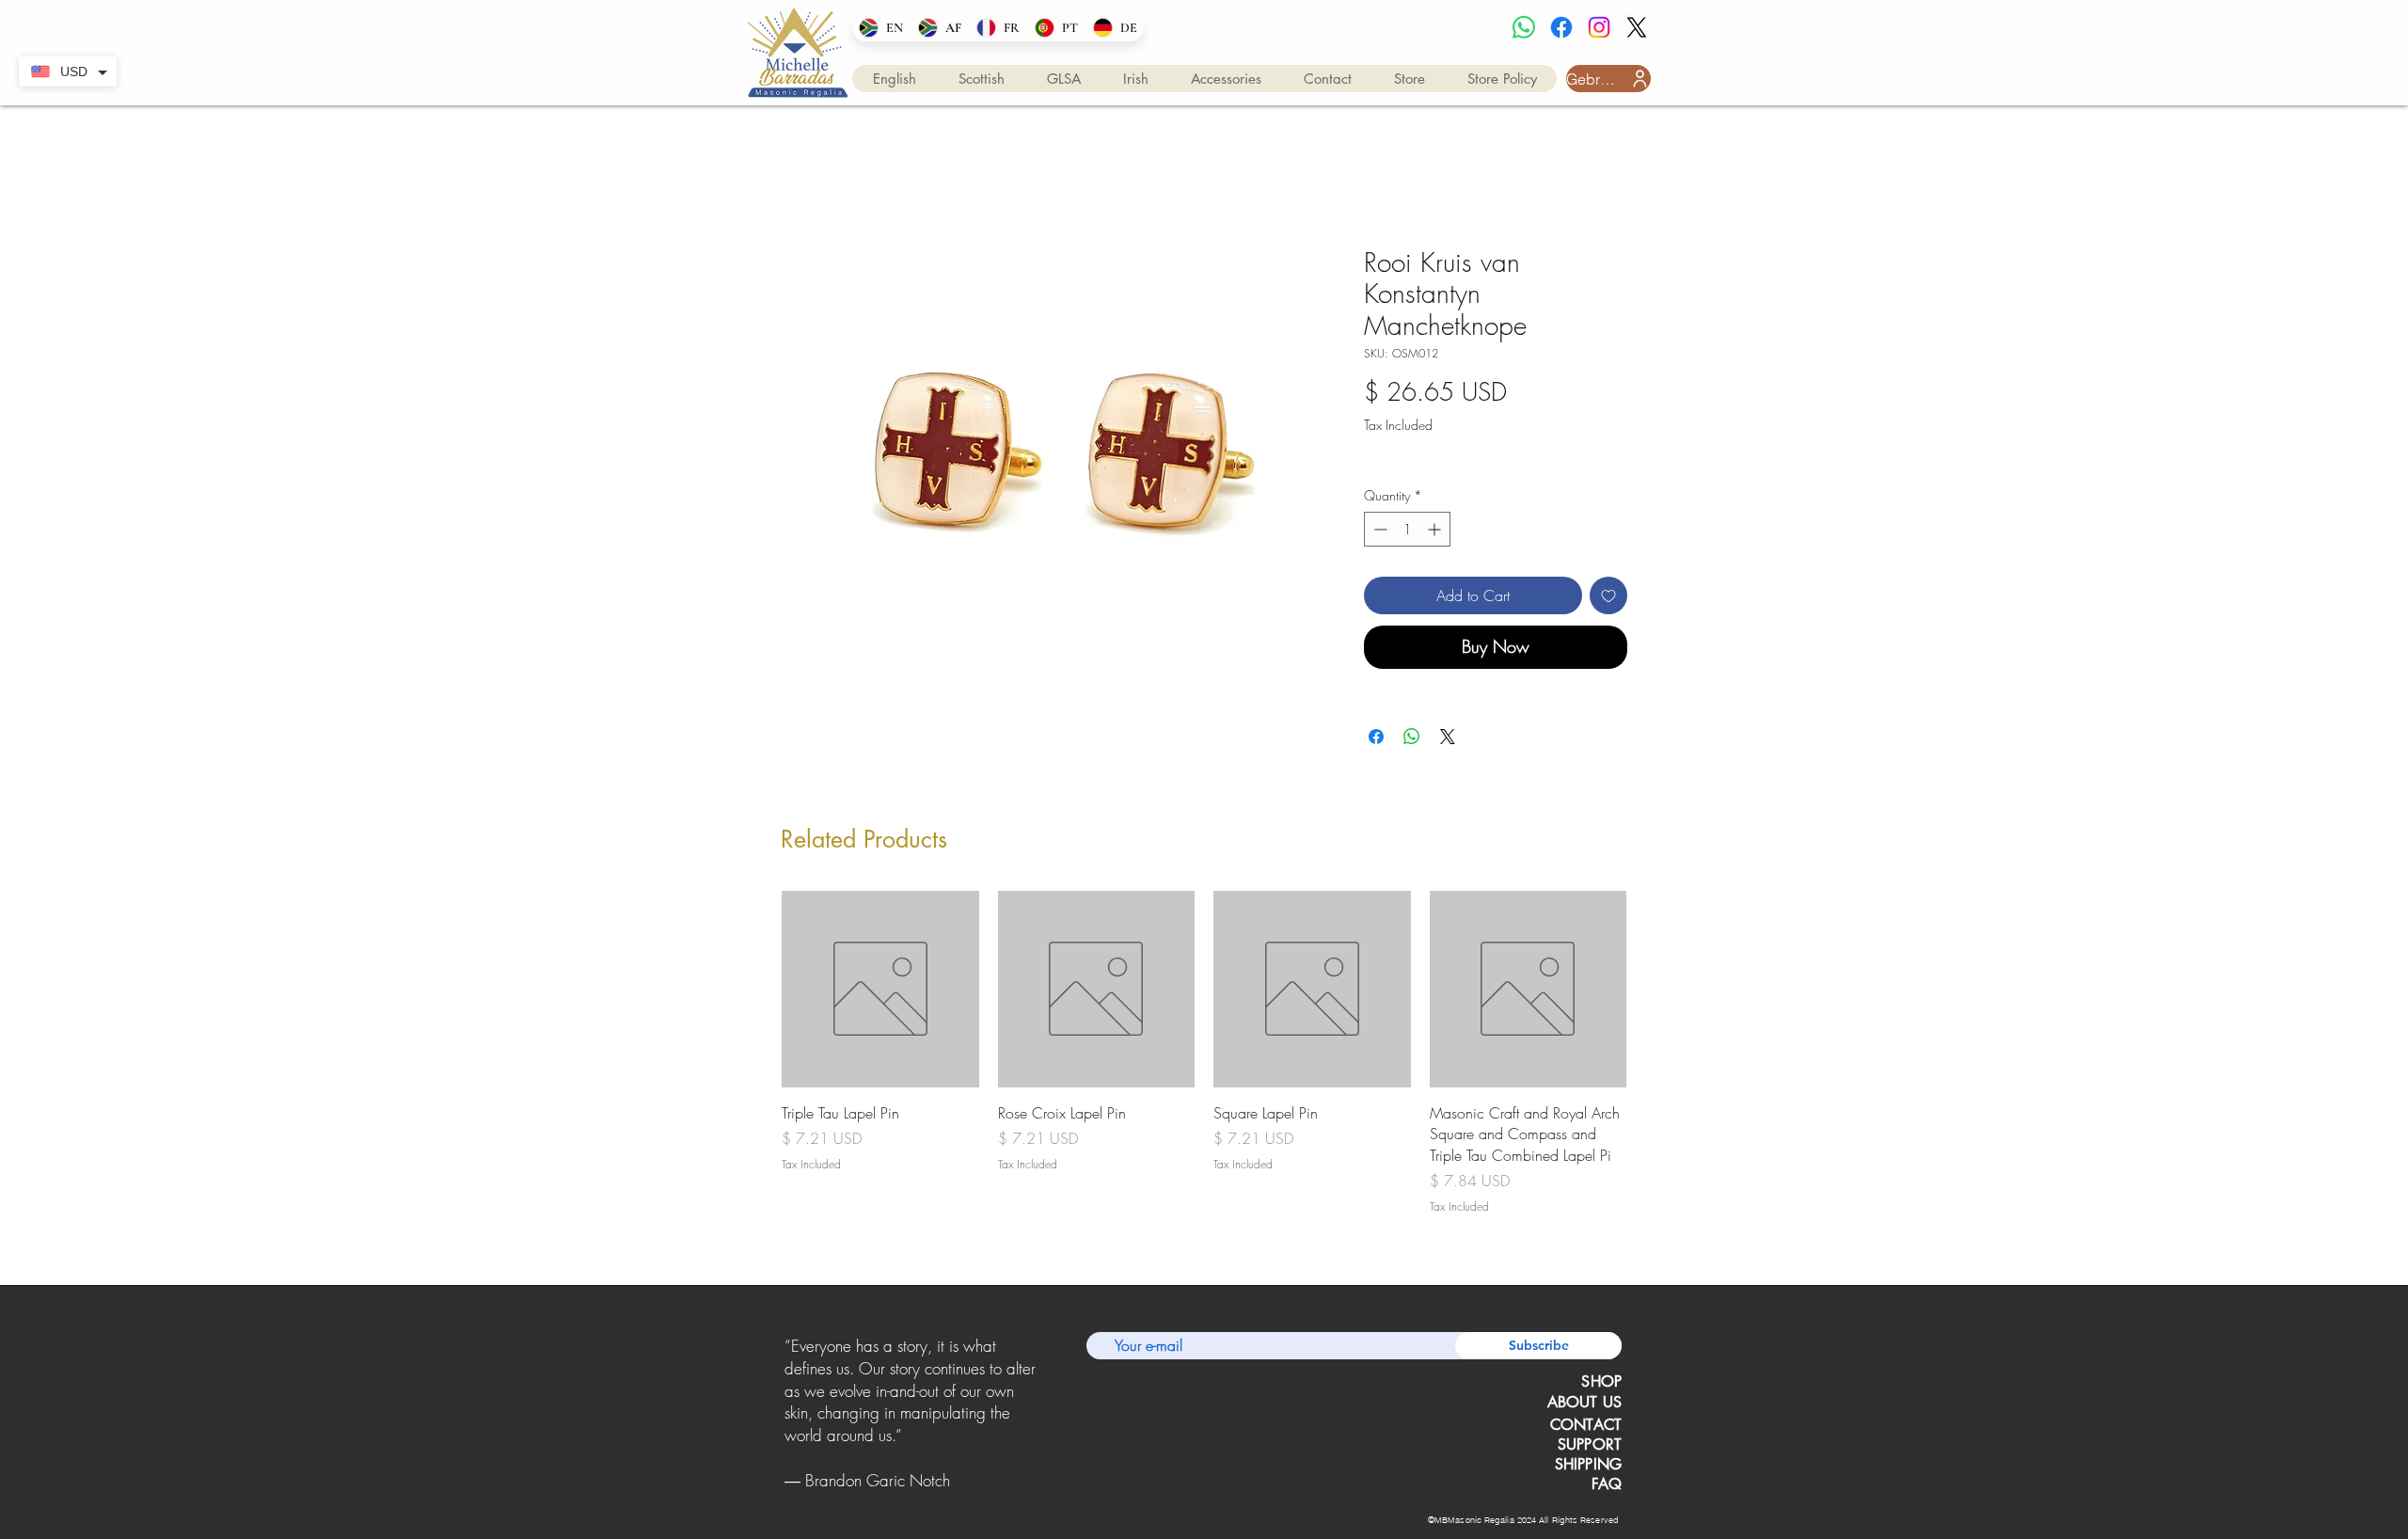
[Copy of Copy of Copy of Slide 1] (935, 1496)
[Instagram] (1599, 27)
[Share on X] (1448, 737)
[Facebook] (1561, 27)
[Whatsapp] (1524, 27)
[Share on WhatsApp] (1412, 737)
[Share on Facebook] (1376, 737)
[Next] (1033, 1414)
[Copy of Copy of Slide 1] (911, 1496)
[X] (1637, 27)
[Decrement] (1378, 529)
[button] (895, 79)
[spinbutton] (1407, 529)
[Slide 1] (887, 1496)
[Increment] (1436, 529)
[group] (1204, 1054)
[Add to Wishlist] (1608, 595)
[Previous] (788, 1414)
